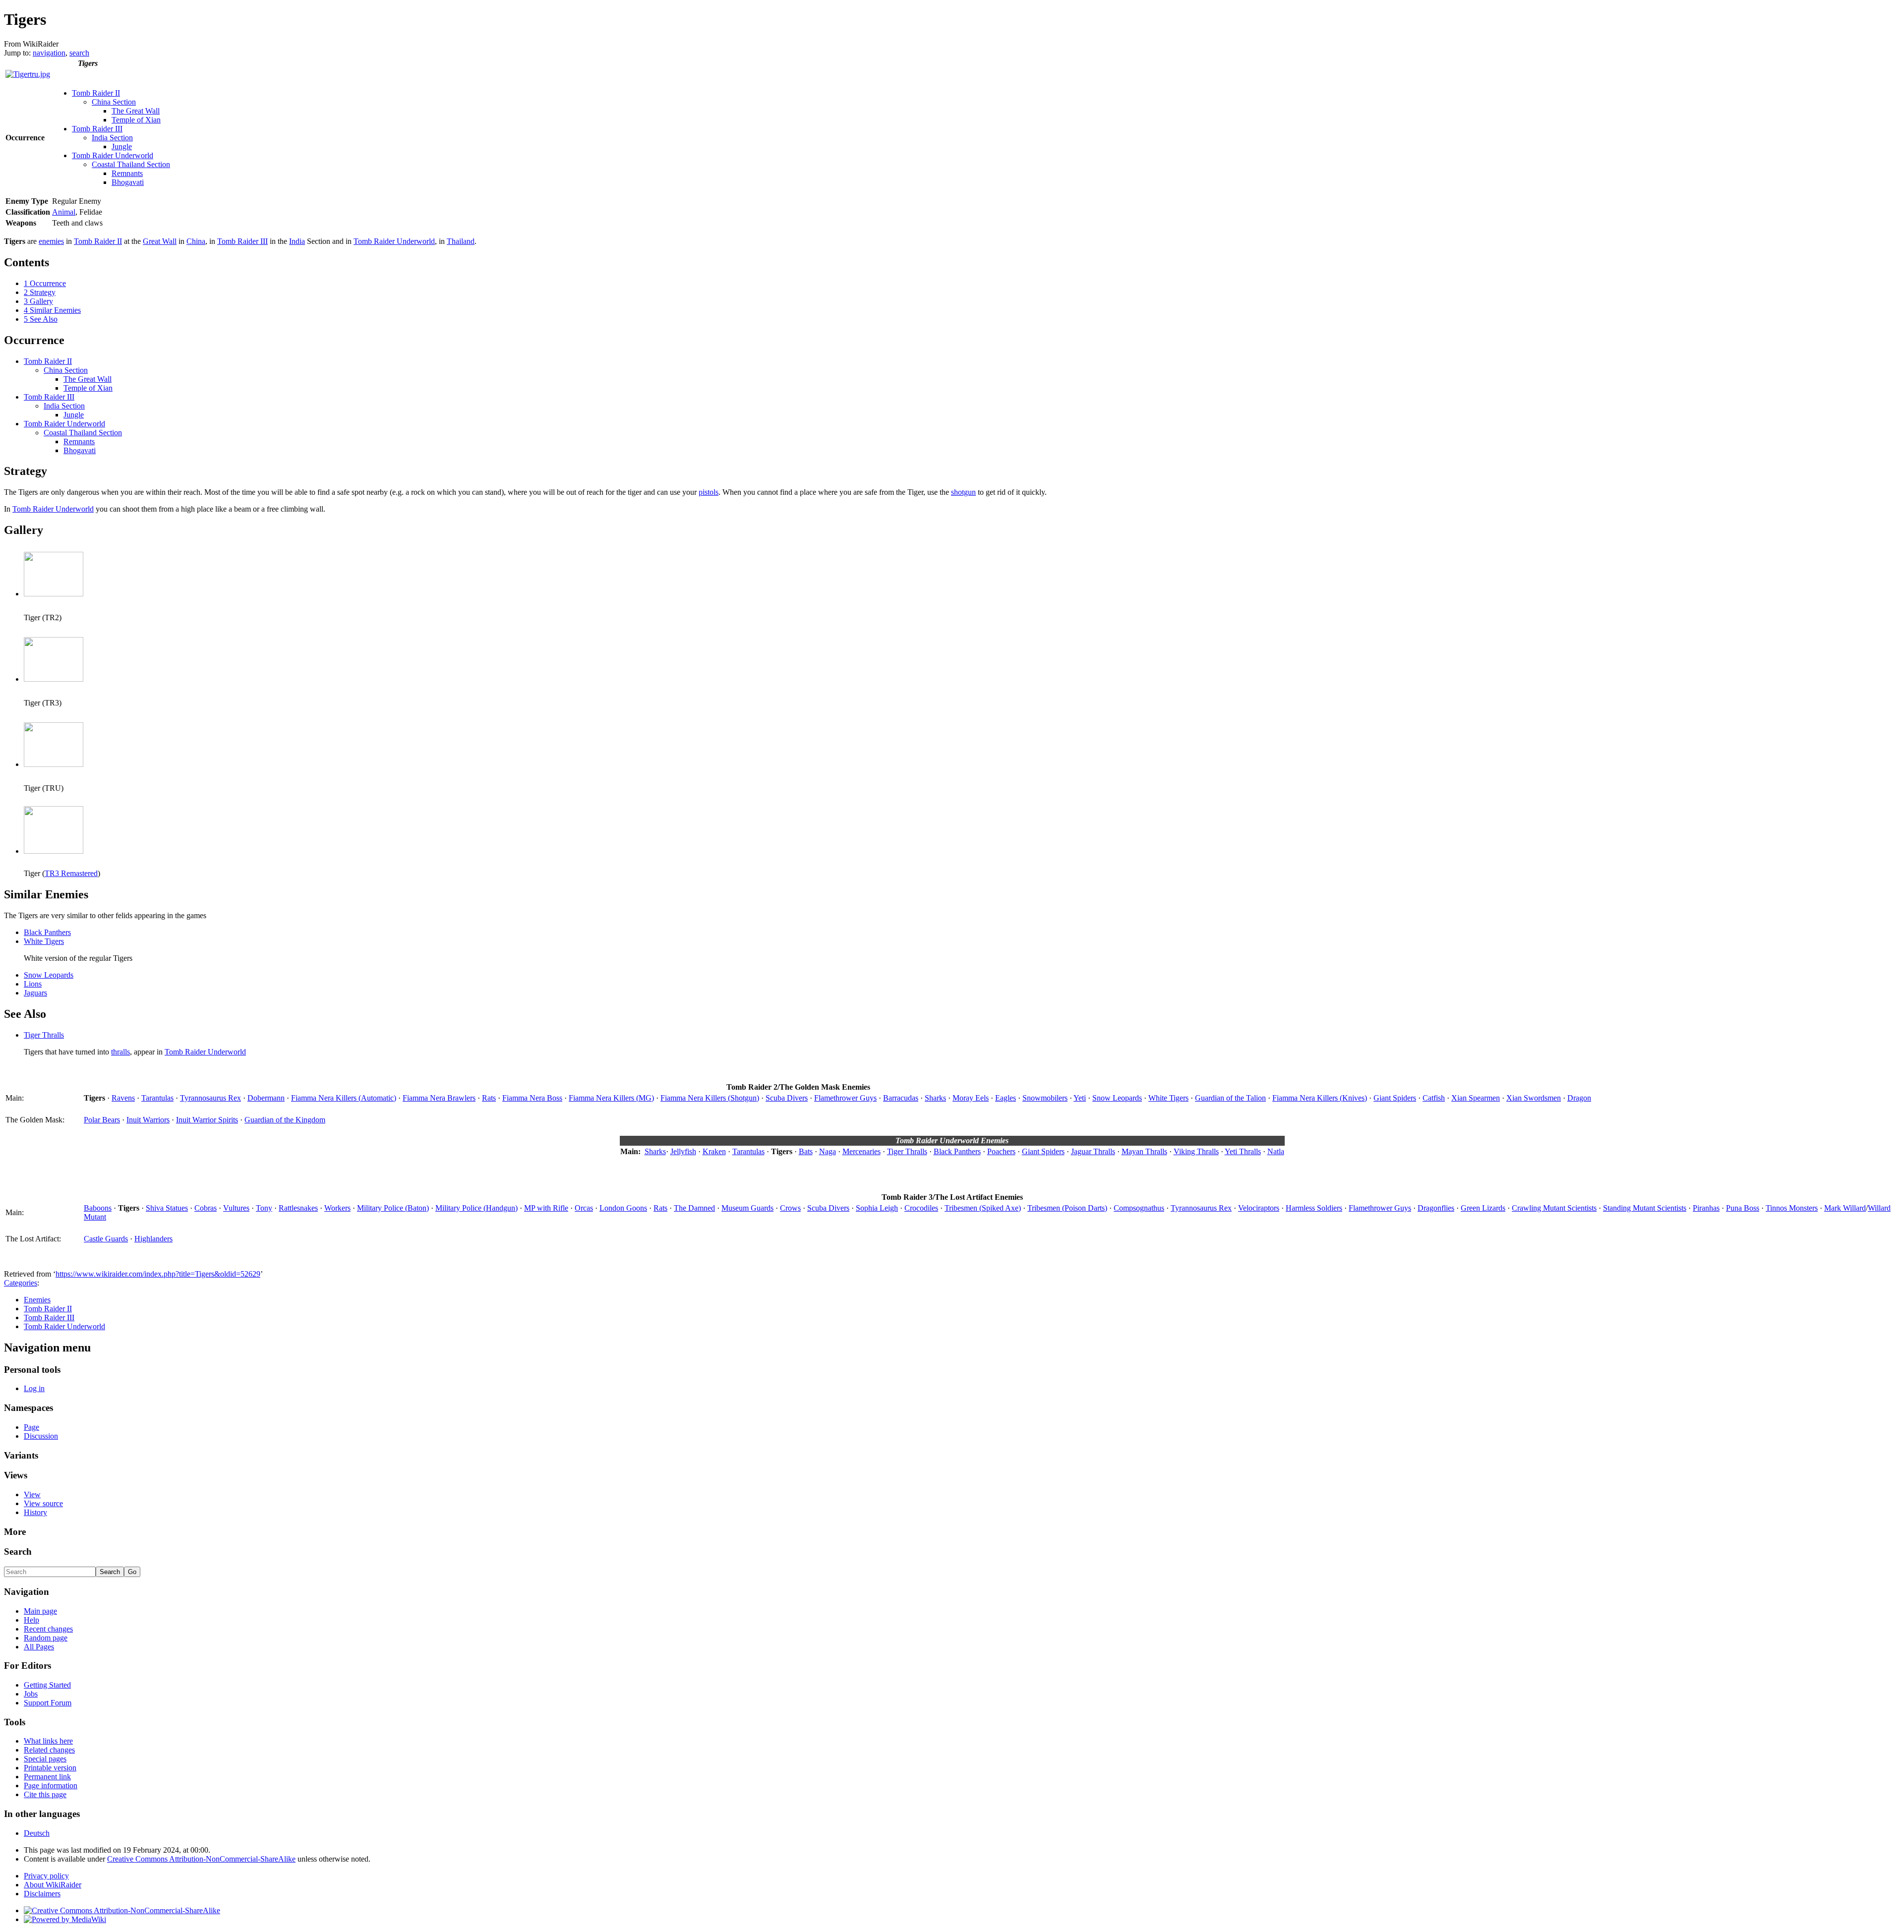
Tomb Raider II (96, 93)
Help (31, 1620)
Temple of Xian (136, 120)
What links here (48, 1741)
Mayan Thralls (1144, 1151)
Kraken (714, 1151)
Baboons (98, 1208)
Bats (806, 1151)
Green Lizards (1483, 1208)
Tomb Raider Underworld (113, 155)
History (35, 1512)
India (297, 241)
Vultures (236, 1208)
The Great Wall (136, 111)
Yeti (1080, 1098)
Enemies (37, 1300)
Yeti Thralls (1243, 1151)
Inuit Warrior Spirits (207, 1120)
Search (18, 1551)
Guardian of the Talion (1230, 1098)
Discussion (41, 1436)
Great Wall (160, 241)
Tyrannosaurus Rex (210, 1098)
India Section (112, 138)
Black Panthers (47, 932)
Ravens (123, 1098)
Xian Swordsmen (1534, 1098)
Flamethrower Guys (845, 1098)
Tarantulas (157, 1098)
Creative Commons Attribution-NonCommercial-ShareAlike (201, 1859)
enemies (51, 241)
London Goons (623, 1208)
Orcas (584, 1208)
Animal (64, 212)
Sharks (935, 1098)
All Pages (39, 1647)
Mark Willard (1845, 1208)
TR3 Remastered (71, 873)
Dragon (1579, 1098)
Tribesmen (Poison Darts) (1067, 1208)
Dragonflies (1436, 1208)
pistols (709, 492)
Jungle (122, 146)
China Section (114, 102)
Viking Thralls (1196, 1151)
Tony (264, 1208)
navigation (49, 53)
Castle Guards (106, 1239)
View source (43, 1503)
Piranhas (1706, 1208)
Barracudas (901, 1098)
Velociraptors (1259, 1208)
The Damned (694, 1208)
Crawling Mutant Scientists (1554, 1208)
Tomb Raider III (97, 129)
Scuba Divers (787, 1098)
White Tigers (44, 941)
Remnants (127, 173)
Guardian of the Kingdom (285, 1120)
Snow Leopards (49, 975)
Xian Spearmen (1476, 1098)
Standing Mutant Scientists (1645, 1208)
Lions (33, 984)
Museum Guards (747, 1208)
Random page (46, 1638)
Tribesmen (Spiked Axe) (983, 1208)
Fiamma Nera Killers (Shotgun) (710, 1098)
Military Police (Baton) (393, 1208)
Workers (337, 1208)
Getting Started (47, 1685)
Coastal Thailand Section (131, 164)
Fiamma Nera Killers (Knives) (1320, 1098)
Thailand (461, 241)
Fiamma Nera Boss (532, 1098)
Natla (1276, 1151)
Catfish (1434, 1098)
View (32, 1494)
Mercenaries (862, 1151)
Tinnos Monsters (1792, 1208)
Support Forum (48, 1703)
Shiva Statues (167, 1208)
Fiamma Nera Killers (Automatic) (344, 1098)
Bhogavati (128, 182)
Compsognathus (1139, 1208)
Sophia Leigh (877, 1208)
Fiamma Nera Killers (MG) (611, 1098)
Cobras (206, 1208)
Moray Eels (971, 1098)
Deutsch (37, 1833)
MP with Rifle (546, 1208)
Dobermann (266, 1098)
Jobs (31, 1694)
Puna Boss (1743, 1208)
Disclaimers (42, 1894)
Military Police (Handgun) (476, 1208)
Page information (51, 1786)
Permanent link (47, 1777)
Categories (21, 1283)
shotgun (963, 492)
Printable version (50, 1768)
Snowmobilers (1045, 1098)
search (79, 53)
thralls (120, 1052)
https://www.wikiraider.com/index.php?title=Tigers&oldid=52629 (158, 1274)
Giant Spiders (1395, 1098)
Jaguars (35, 993)
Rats (489, 1098)
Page (31, 1427)
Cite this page (45, 1794)
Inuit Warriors (148, 1120)
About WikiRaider (53, 1885)
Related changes (49, 1750)
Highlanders (153, 1239)
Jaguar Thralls (1093, 1151)
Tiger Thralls (44, 1035)
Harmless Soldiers (1314, 1208)
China (196, 241)
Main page (40, 1611)
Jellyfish (683, 1151)
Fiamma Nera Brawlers (439, 1098)
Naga (828, 1151)
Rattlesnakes (298, 1208)
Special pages (45, 1759)
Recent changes (48, 1629)
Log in (34, 1388)
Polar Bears (102, 1120)
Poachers (1001, 1151)
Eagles (1006, 1098)
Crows (790, 1208)
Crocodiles (921, 1208)
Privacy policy (46, 1876)
